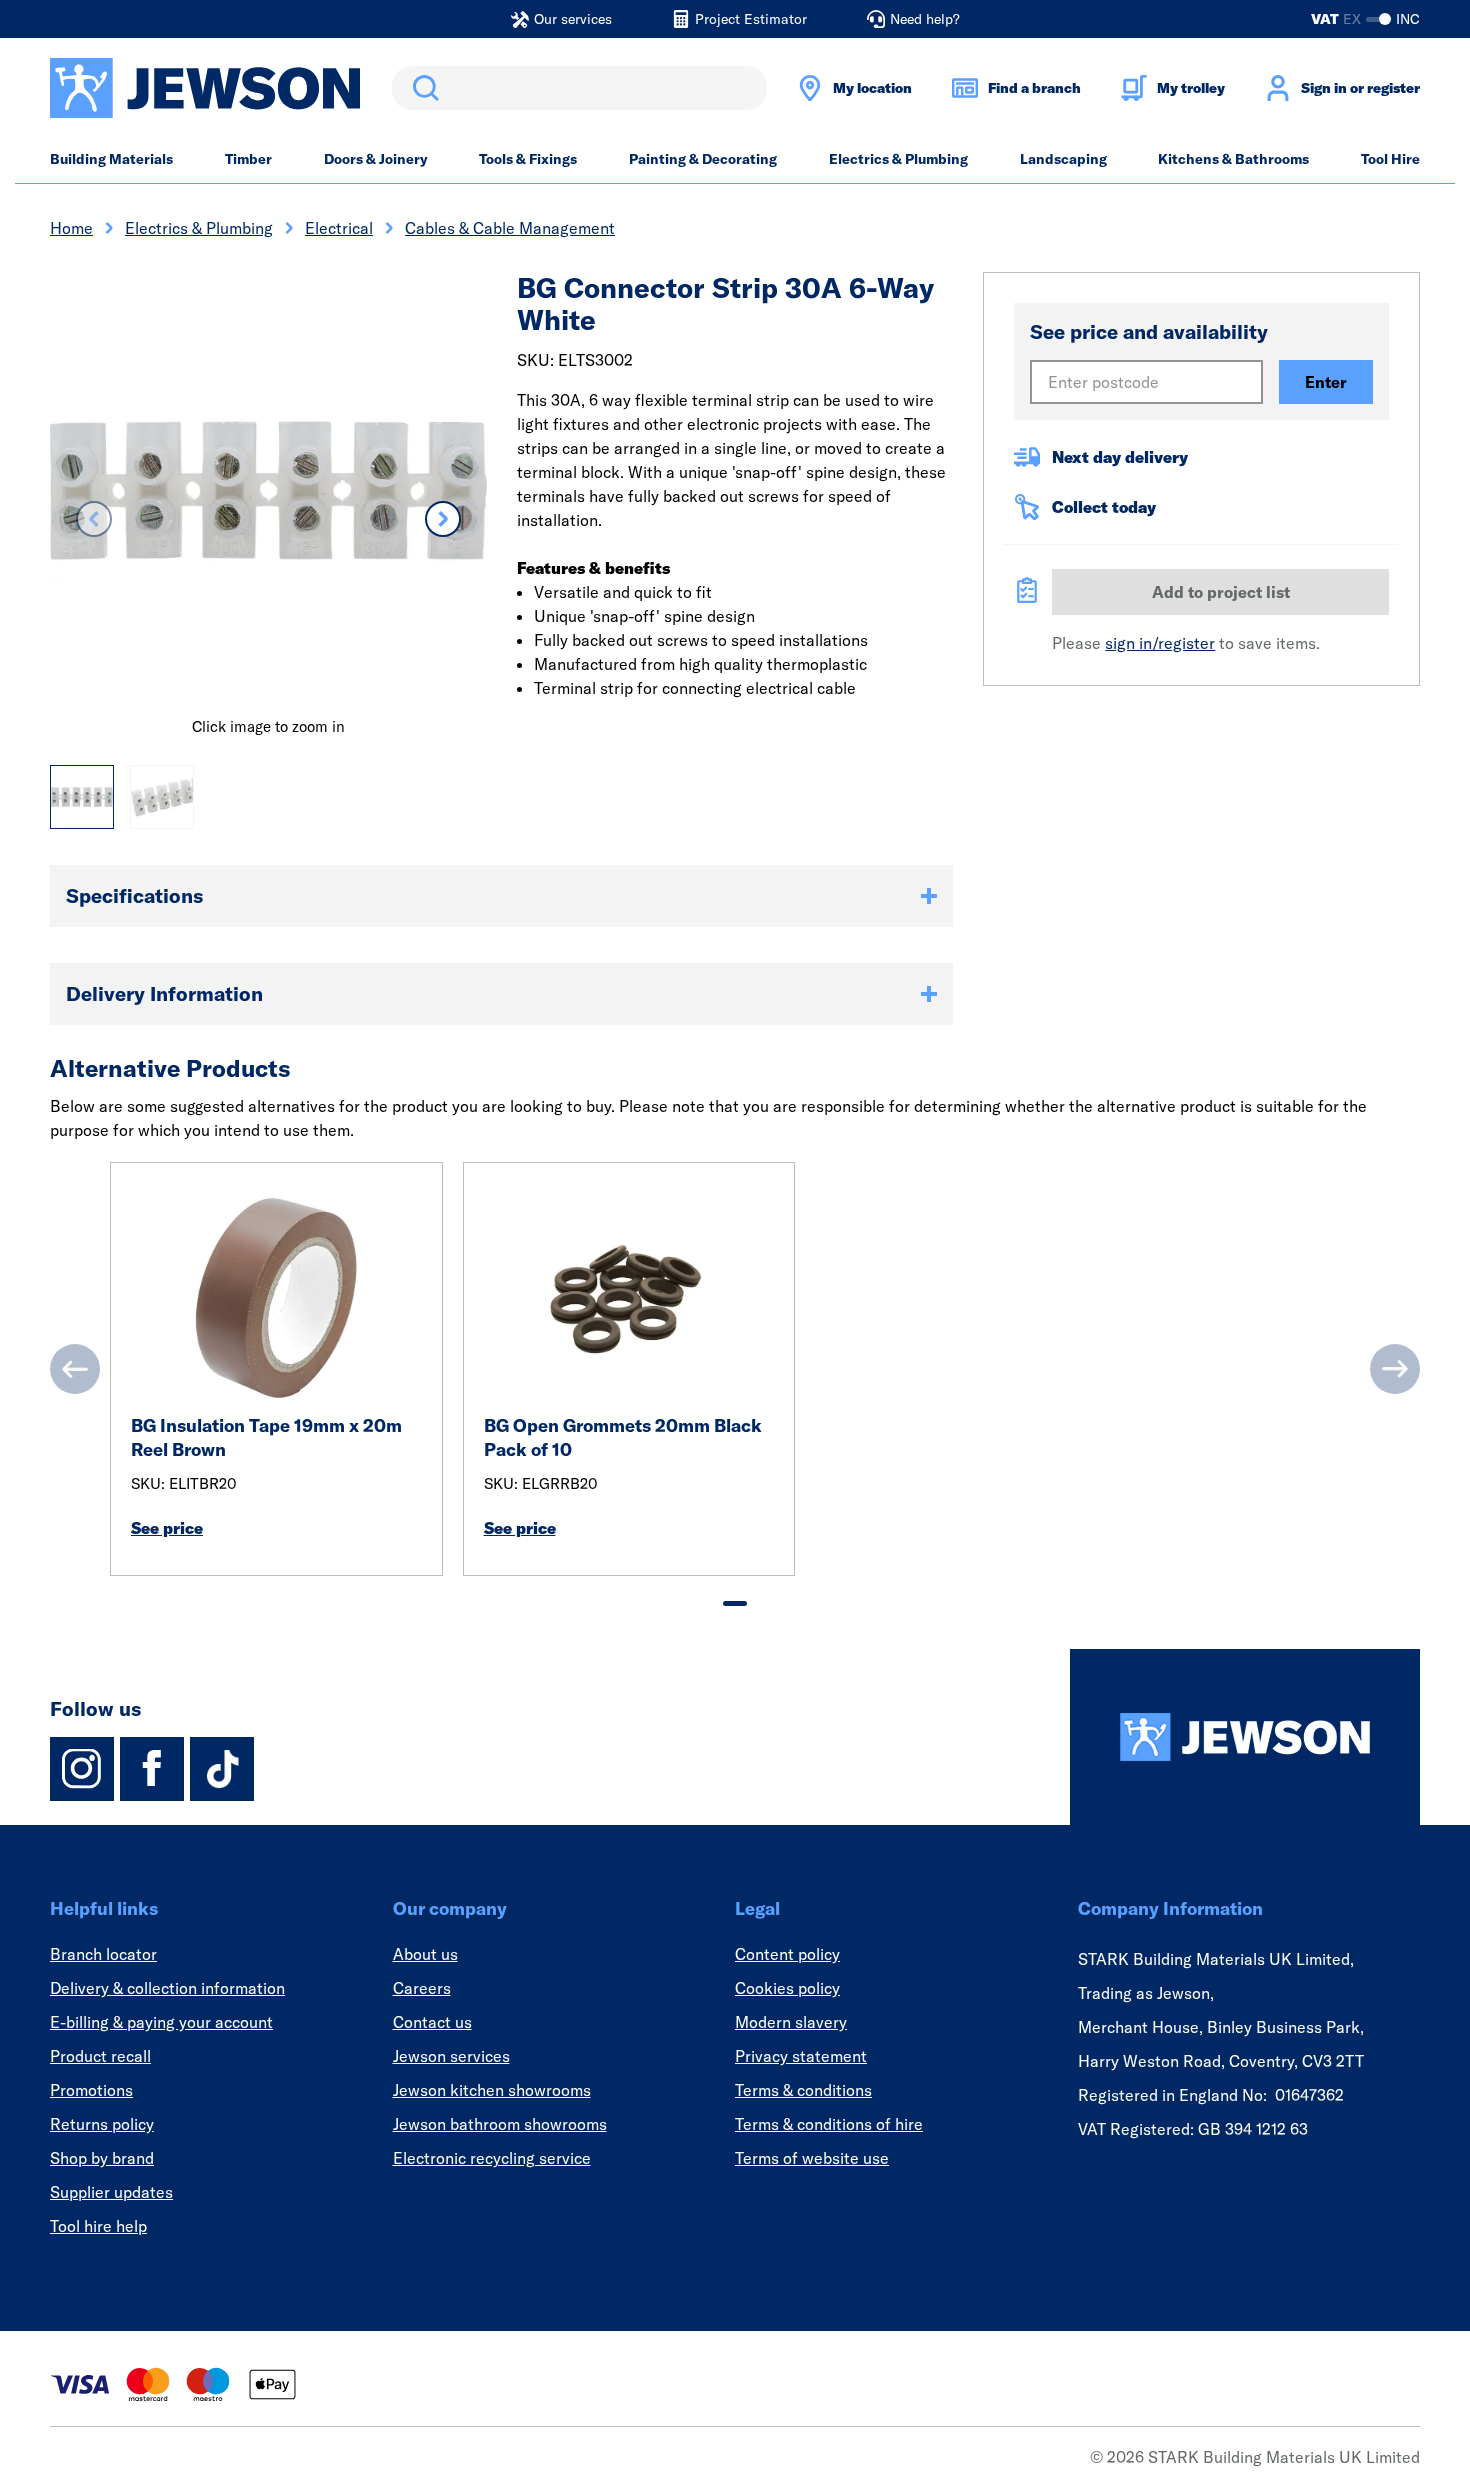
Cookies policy (787, 1988)
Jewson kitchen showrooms (492, 2090)
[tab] (735, 1603)
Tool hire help (98, 2226)
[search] (579, 88)
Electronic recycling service (492, 2158)
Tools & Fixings (528, 159)
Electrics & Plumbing (898, 159)
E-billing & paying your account (161, 2022)
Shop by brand (102, 2158)
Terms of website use (812, 2158)
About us (425, 1954)
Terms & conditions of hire (829, 2124)
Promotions (91, 2090)
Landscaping (1063, 159)
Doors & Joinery (376, 159)
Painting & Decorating (703, 159)
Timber (248, 159)
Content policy (787, 1954)
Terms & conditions (803, 2090)
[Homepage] (1245, 1737)
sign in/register (1160, 643)
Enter (1326, 382)
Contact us (432, 2022)
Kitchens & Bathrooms (1233, 159)
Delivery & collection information (167, 1988)
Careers (422, 1988)
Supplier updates (111, 2192)
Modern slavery (791, 2022)
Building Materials (111, 159)
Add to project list (1221, 592)
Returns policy (102, 2124)
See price (167, 1528)
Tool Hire (1390, 159)
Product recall (100, 2056)
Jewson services (451, 2056)
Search (422, 88)
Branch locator (103, 1954)
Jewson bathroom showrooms (500, 2124)
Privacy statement (801, 2056)
